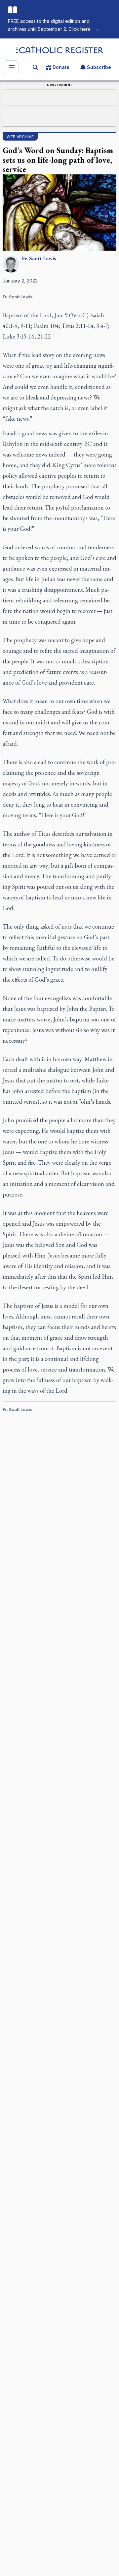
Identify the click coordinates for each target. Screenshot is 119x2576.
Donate (61, 67)
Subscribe (99, 67)
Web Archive (20, 137)
